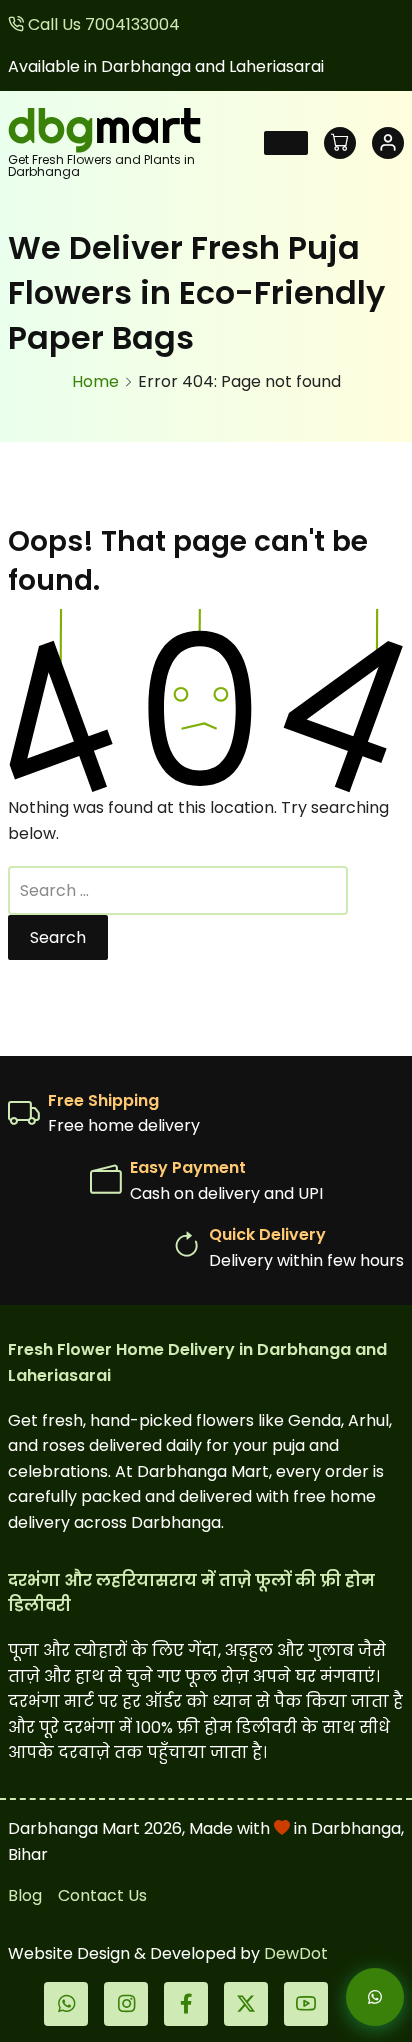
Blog (25, 1895)
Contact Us (102, 1895)
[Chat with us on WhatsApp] (358, 1997)
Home (95, 381)
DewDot (296, 1953)
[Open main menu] (286, 143)
